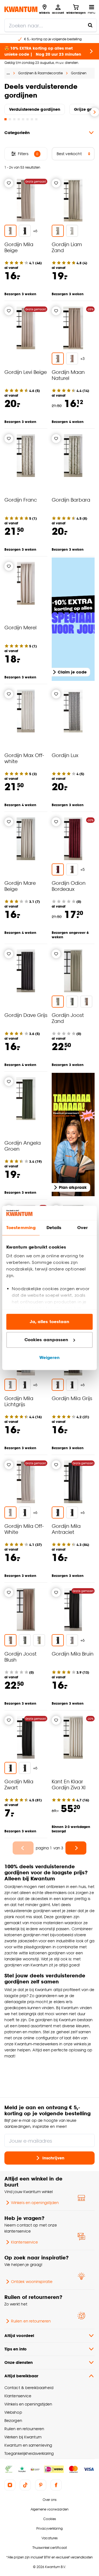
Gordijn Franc (21, 500)
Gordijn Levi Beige (26, 372)
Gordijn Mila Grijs (72, 1398)
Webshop (13, 2412)
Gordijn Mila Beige (19, 247)
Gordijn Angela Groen (23, 1146)
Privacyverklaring (50, 2528)
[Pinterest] (41, 2485)
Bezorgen (13, 2420)
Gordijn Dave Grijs (26, 1015)
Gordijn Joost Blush (20, 1657)
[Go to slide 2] (10, 119)
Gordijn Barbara (71, 500)
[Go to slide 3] (14, 119)
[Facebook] (56, 2485)
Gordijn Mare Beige (20, 886)
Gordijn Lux (65, 755)
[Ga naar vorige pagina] (23, 1848)
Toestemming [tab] (21, 1228)
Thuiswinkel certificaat (50, 2548)
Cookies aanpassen (46, 1340)
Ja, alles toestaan (50, 1322)
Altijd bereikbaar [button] (21, 2376)
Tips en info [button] (16, 2349)
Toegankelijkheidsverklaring (29, 2453)
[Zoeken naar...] (90, 25)
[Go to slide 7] (32, 119)
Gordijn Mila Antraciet (66, 1529)
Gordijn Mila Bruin (73, 1654)
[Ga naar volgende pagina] (76, 1848)
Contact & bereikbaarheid (29, 2388)
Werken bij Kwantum (23, 2437)
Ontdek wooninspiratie (32, 2281)
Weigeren (50, 1358)
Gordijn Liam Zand (67, 247)
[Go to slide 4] (19, 119)
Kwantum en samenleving (28, 2445)
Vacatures (50, 2538)
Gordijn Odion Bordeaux (69, 886)
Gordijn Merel (20, 627)
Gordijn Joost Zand (68, 1018)
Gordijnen (79, 73)
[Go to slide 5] (23, 119)
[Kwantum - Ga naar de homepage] (21, 9)
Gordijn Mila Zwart (19, 1784)
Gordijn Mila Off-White (24, 1529)
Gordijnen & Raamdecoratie (40, 73)
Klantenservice (24, 2242)
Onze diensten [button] (19, 2362)
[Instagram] (10, 2485)
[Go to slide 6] (28, 119)
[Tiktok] (25, 2485)
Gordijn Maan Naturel (68, 375)
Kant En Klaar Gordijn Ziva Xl (69, 1784)
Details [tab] (54, 1228)
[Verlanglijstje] (9, 183)
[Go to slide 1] (5, 119)
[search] (51, 25)
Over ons (50, 2500)
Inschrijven (53, 2158)
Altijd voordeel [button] (19, 2335)
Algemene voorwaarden (50, 2509)
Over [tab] (82, 1228)
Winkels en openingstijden (35, 2203)
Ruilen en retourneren (31, 2321)
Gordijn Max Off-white (24, 758)
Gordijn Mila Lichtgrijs (19, 1401)
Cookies (50, 2519)
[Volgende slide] (95, 112)
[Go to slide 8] (36, 119)
